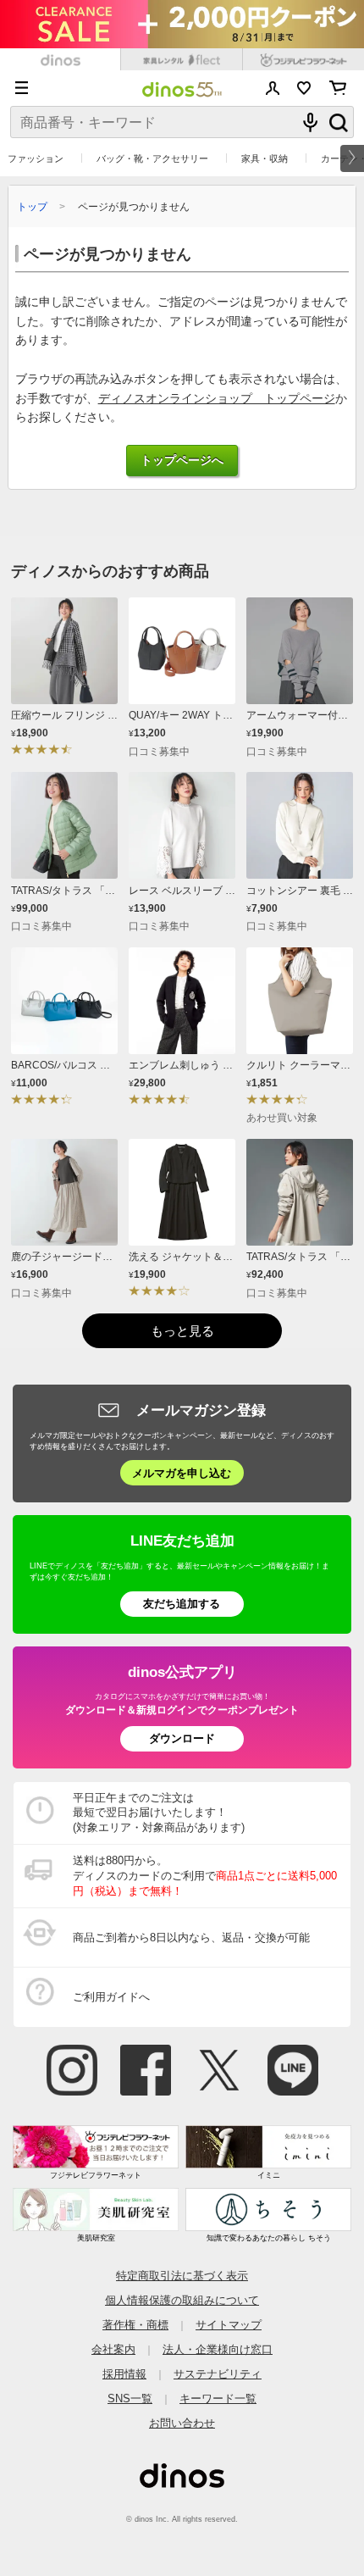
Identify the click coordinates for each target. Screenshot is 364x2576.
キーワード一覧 (218, 2398)
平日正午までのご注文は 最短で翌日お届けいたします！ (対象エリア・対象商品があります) (159, 1813)
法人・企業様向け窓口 (218, 2349)
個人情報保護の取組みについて (182, 2300)
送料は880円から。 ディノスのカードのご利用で (205, 1876)
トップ (32, 206)
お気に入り (304, 88)
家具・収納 (265, 158)
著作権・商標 (135, 2325)
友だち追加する (182, 1604)
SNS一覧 (130, 2398)
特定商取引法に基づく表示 (182, 2276)
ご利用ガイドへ (111, 1997)
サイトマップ (229, 2325)
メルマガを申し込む (182, 1473)
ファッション (36, 158)
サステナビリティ (218, 2374)
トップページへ (182, 461)
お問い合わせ (182, 2423)
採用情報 (124, 2374)
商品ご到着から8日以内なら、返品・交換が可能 (191, 1938)
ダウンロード (182, 1738)
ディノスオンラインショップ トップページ (217, 399)
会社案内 (113, 2349)
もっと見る (182, 1331)
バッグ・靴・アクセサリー (152, 158)
